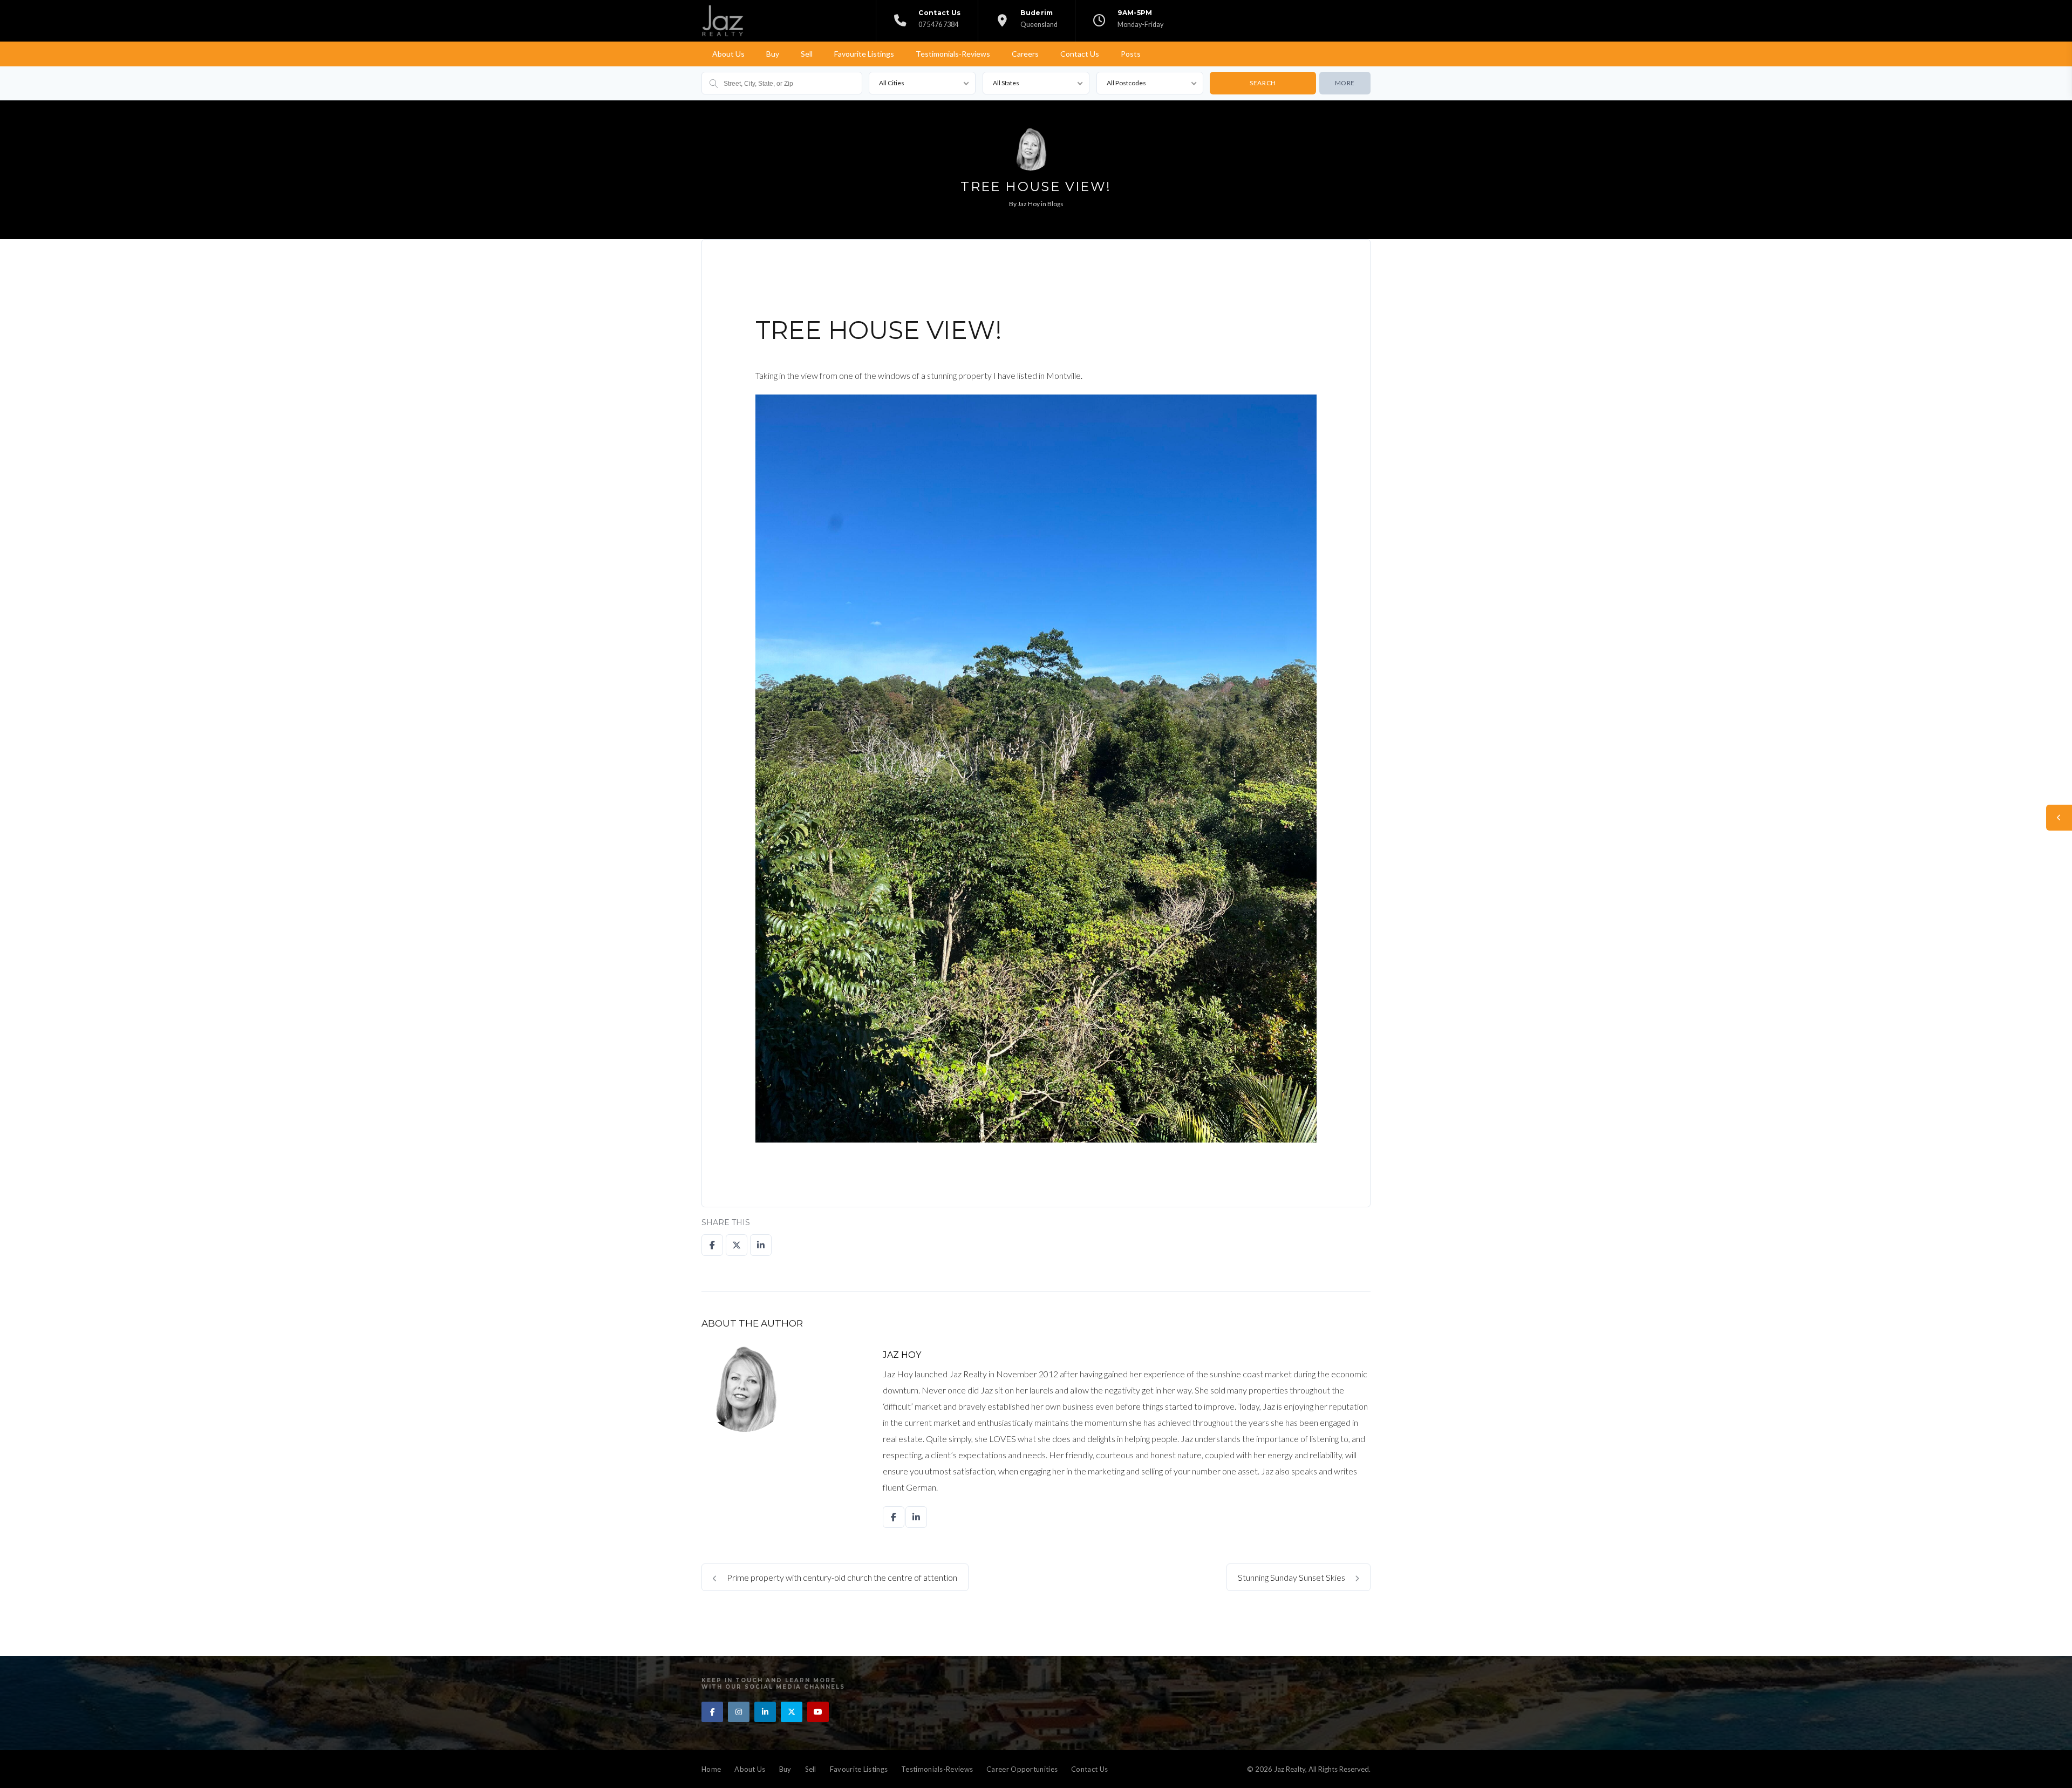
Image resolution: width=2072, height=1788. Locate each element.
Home (711, 1769)
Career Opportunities (1022, 1769)
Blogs (1055, 204)
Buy (773, 54)
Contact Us (1080, 54)
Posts (1131, 54)
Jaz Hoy (1029, 204)
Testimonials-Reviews (953, 54)
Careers (1025, 54)
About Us (728, 54)
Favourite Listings (864, 54)
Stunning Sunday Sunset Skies (1292, 1577)
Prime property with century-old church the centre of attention (841, 1577)
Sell (807, 54)
